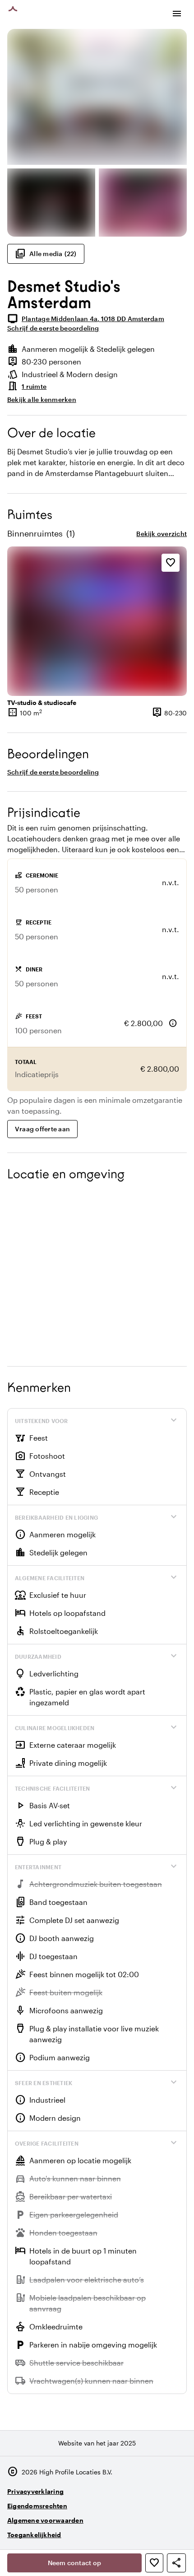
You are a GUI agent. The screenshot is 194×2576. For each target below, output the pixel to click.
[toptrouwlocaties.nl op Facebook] (153, 2531)
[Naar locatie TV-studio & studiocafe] (97, 621)
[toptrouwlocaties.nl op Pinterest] (178, 2531)
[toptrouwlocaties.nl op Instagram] (128, 2531)
